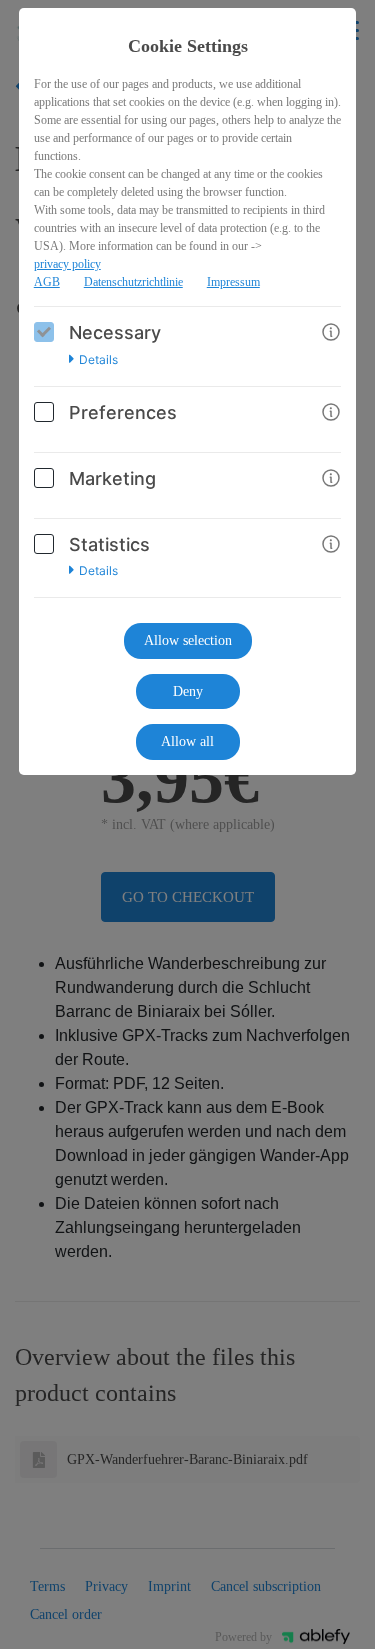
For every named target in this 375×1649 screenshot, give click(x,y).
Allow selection (188, 640)
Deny (188, 691)
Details (98, 360)
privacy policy (67, 264)
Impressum (233, 282)
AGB (47, 282)
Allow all (187, 741)
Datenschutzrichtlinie (133, 282)
